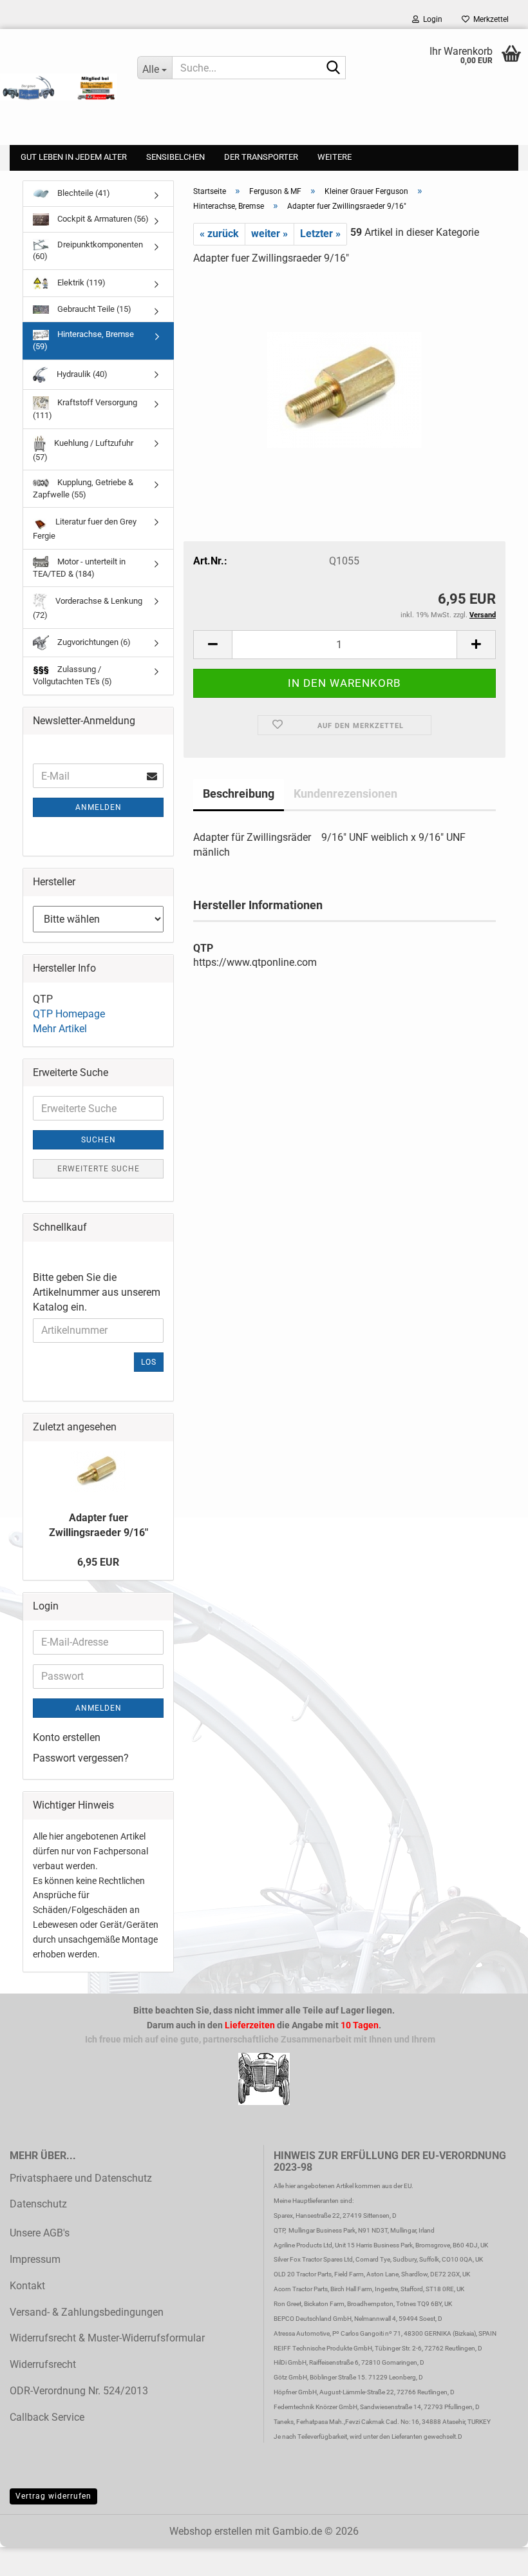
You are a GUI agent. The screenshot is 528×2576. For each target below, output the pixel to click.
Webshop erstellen (211, 2531)
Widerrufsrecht (43, 2364)
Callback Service (47, 2417)
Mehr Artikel (60, 1029)
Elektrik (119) (80, 283)
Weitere (335, 157)
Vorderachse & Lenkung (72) (88, 608)
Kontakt (27, 2286)
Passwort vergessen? (81, 1758)
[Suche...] (334, 68)
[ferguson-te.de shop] (59, 87)
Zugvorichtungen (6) (93, 642)
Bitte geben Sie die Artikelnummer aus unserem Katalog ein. (97, 1292)
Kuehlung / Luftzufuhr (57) (83, 450)
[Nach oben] (35, 2557)
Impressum (35, 2259)
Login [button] (431, 19)
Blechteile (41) (83, 193)
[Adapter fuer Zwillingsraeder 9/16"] (344, 373)
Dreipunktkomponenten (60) (88, 251)
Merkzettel (489, 19)
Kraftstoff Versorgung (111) (85, 409)
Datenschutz (38, 2204)
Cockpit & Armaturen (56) (102, 219)
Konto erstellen (67, 1737)
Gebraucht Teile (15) (93, 309)
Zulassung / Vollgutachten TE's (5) (72, 675)
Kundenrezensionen (345, 793)
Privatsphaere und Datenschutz (81, 2178)
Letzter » (320, 234)
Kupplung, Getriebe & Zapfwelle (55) (83, 488)
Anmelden (99, 807)
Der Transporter (261, 157)
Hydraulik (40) (81, 374)
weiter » (269, 234)
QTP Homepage (69, 1014)
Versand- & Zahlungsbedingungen (87, 2312)
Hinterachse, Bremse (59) (83, 340)
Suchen (99, 1140)
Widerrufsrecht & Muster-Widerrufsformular (107, 2338)
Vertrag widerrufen (53, 2496)
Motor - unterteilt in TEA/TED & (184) (79, 568)
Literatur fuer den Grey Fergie (85, 529)
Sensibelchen (175, 157)
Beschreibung (239, 793)
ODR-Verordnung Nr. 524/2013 (79, 2391)
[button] (212, 645)
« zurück (219, 234)
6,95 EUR (98, 1562)
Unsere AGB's (40, 2233)
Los (149, 1362)
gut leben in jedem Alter (74, 157)
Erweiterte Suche (99, 1169)
